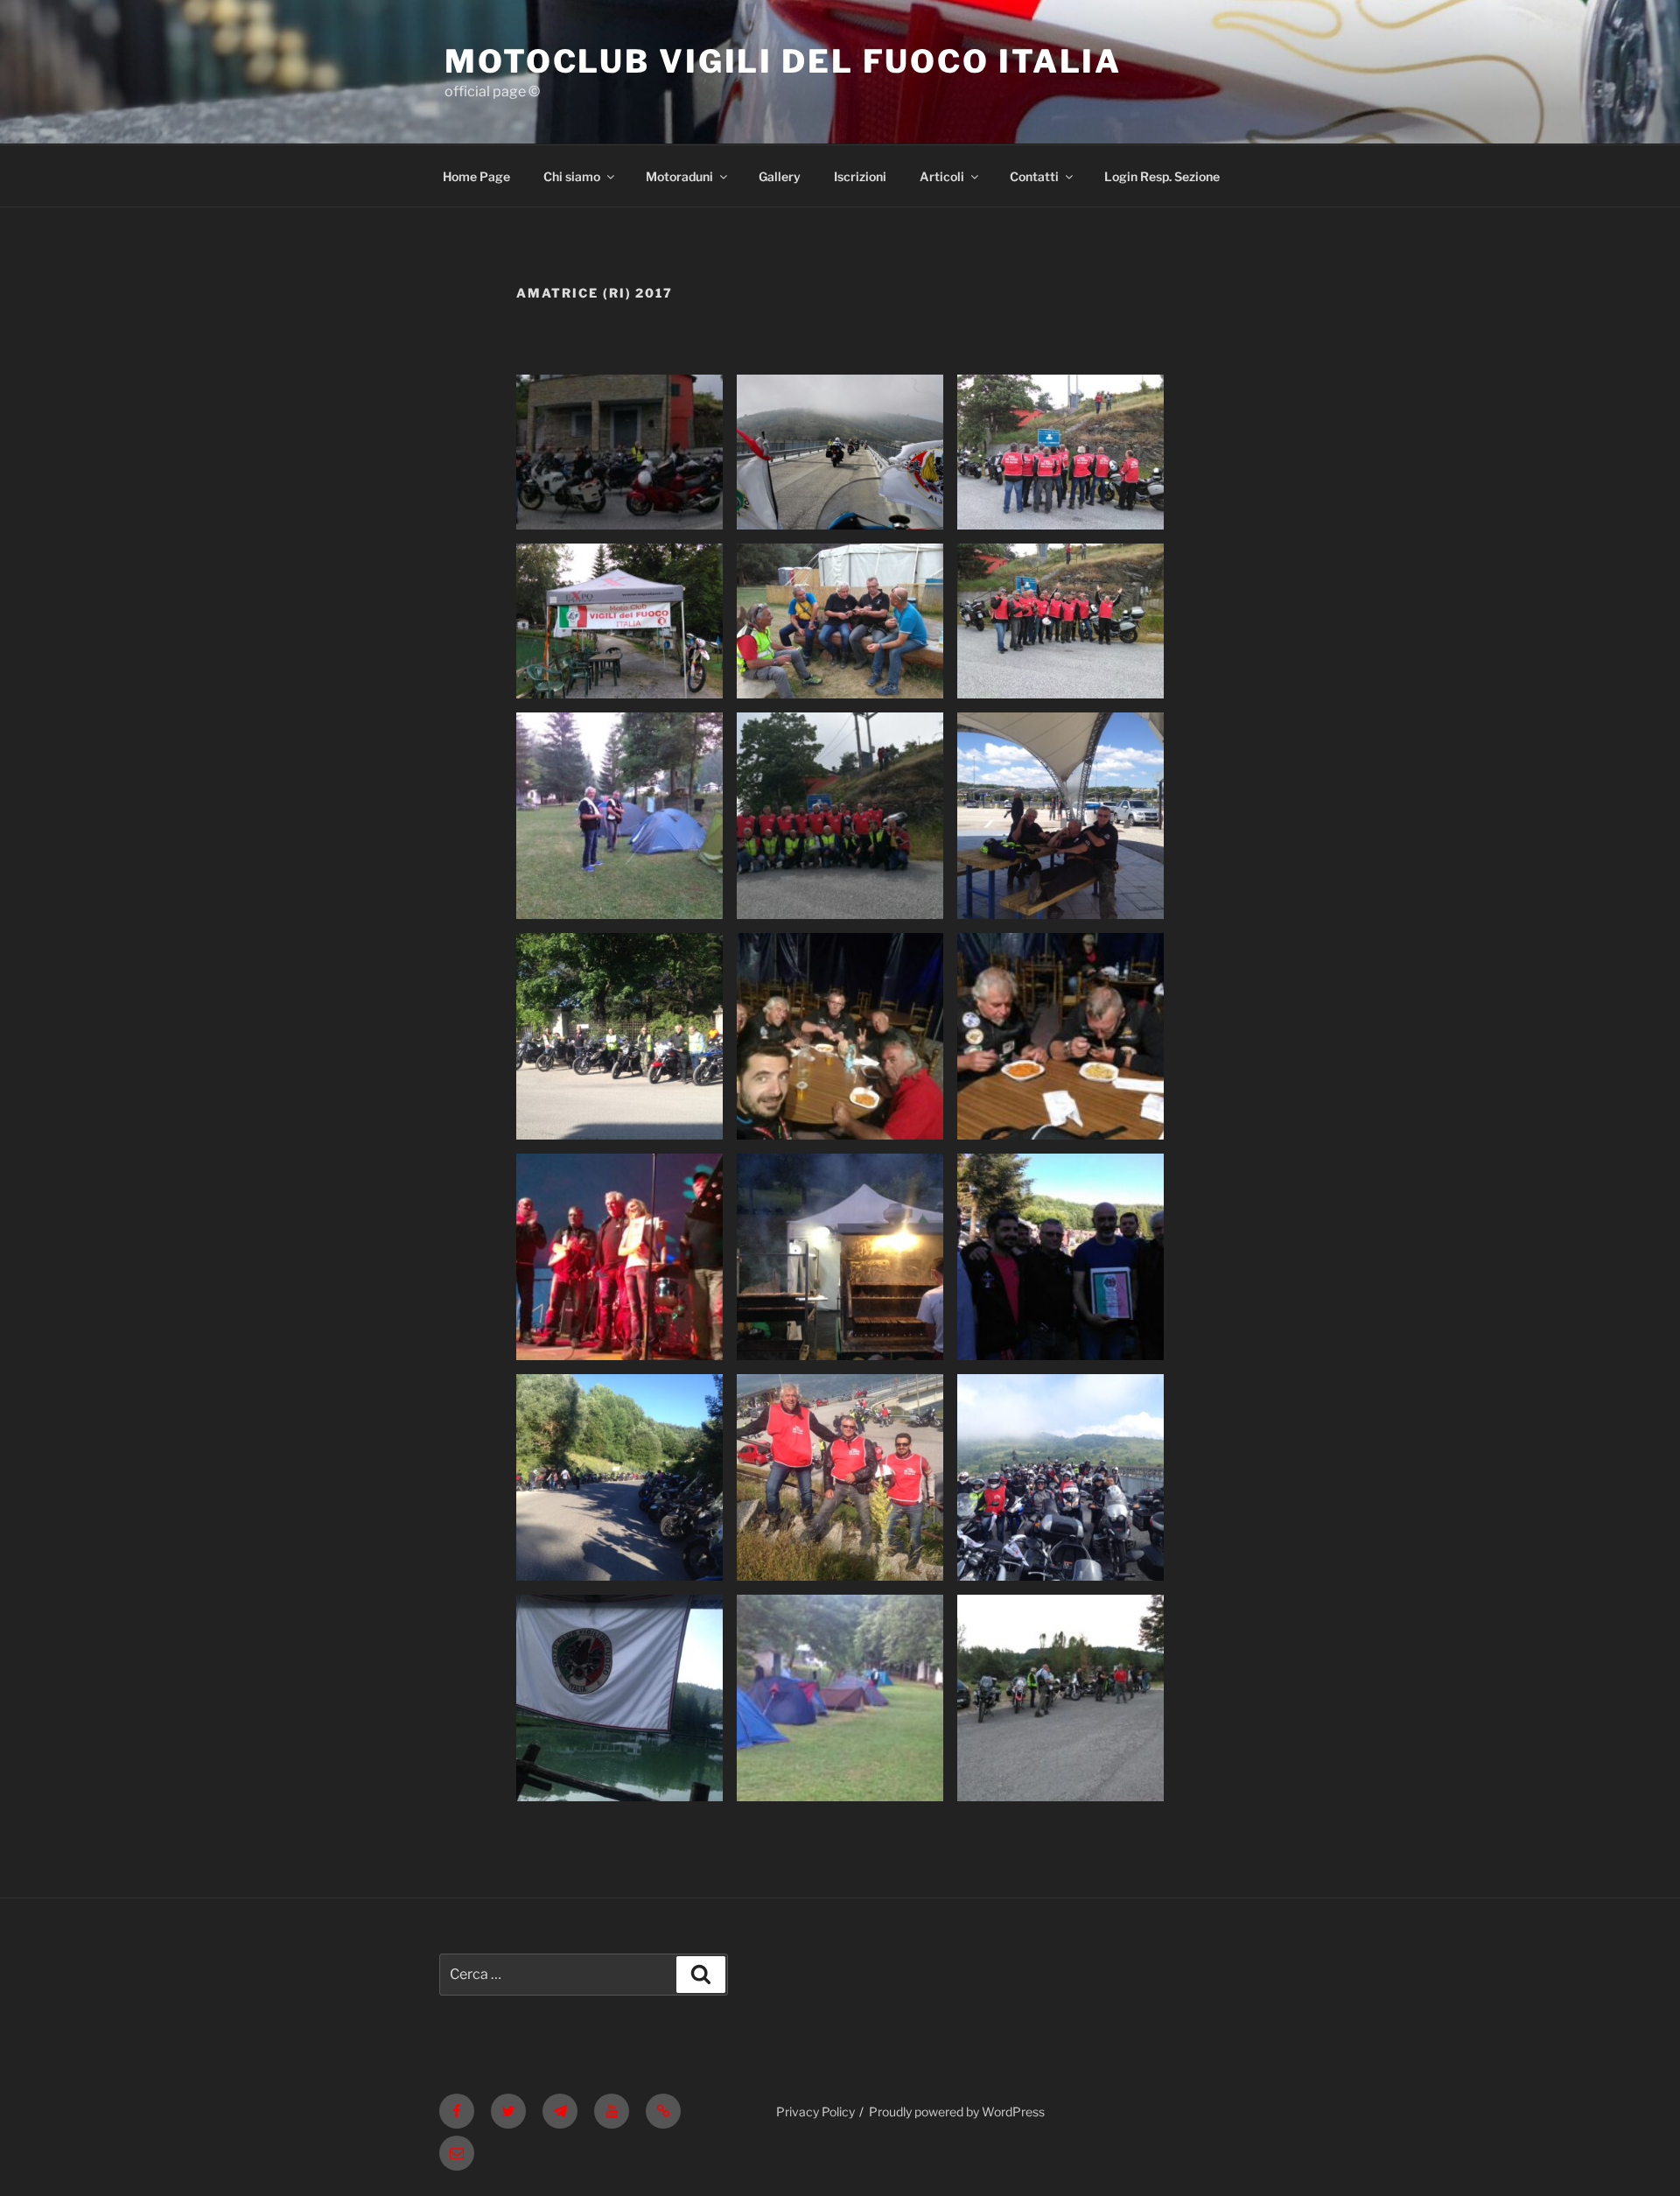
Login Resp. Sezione (1162, 176)
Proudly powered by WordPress (957, 2112)
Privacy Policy (815, 2112)
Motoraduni (679, 176)
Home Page (476, 176)
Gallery (780, 176)
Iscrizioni (860, 176)
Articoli (942, 176)
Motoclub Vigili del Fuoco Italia (783, 61)
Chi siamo (572, 176)
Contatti (1034, 176)
